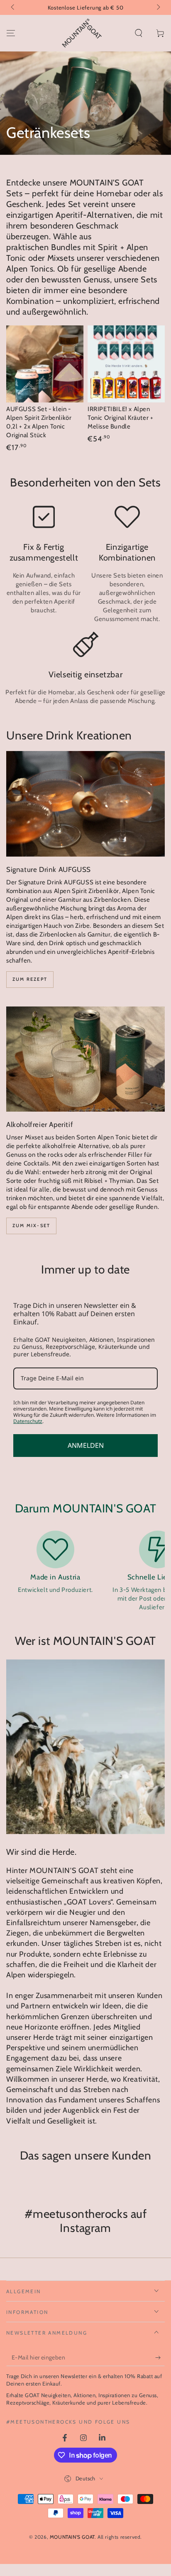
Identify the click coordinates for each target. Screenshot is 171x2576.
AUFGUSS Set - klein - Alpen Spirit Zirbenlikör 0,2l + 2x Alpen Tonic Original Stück (39, 422)
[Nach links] (13, 7)
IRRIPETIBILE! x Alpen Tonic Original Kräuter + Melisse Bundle (120, 418)
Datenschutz (28, 1421)
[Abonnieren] (160, 2358)
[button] (139, 33)
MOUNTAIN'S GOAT (72, 2537)
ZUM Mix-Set (31, 1225)
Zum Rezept (30, 979)
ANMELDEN (86, 1445)
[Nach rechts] (158, 7)
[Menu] (11, 33)
